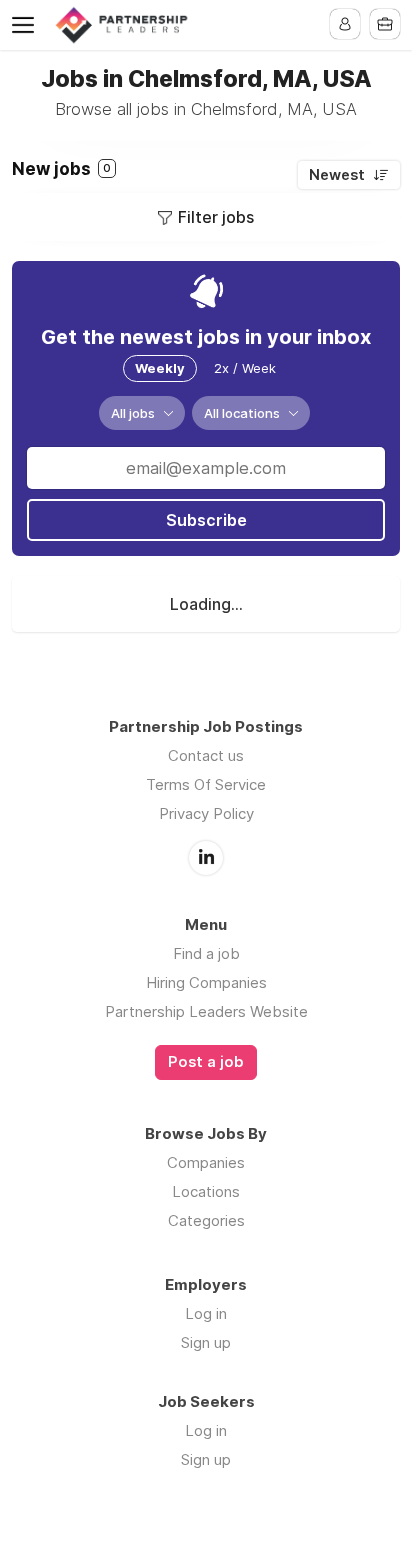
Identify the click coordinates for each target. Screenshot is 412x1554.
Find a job (206, 953)
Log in (206, 1313)
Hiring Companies (206, 982)
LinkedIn (206, 858)
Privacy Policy (206, 813)
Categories (206, 1220)
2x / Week (245, 368)
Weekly (160, 368)
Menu (27, 25)
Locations (206, 1191)
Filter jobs (216, 217)
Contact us (206, 755)
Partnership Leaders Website (206, 1011)
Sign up (206, 1342)
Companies (206, 1162)
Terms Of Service (206, 784)
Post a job (206, 1062)
